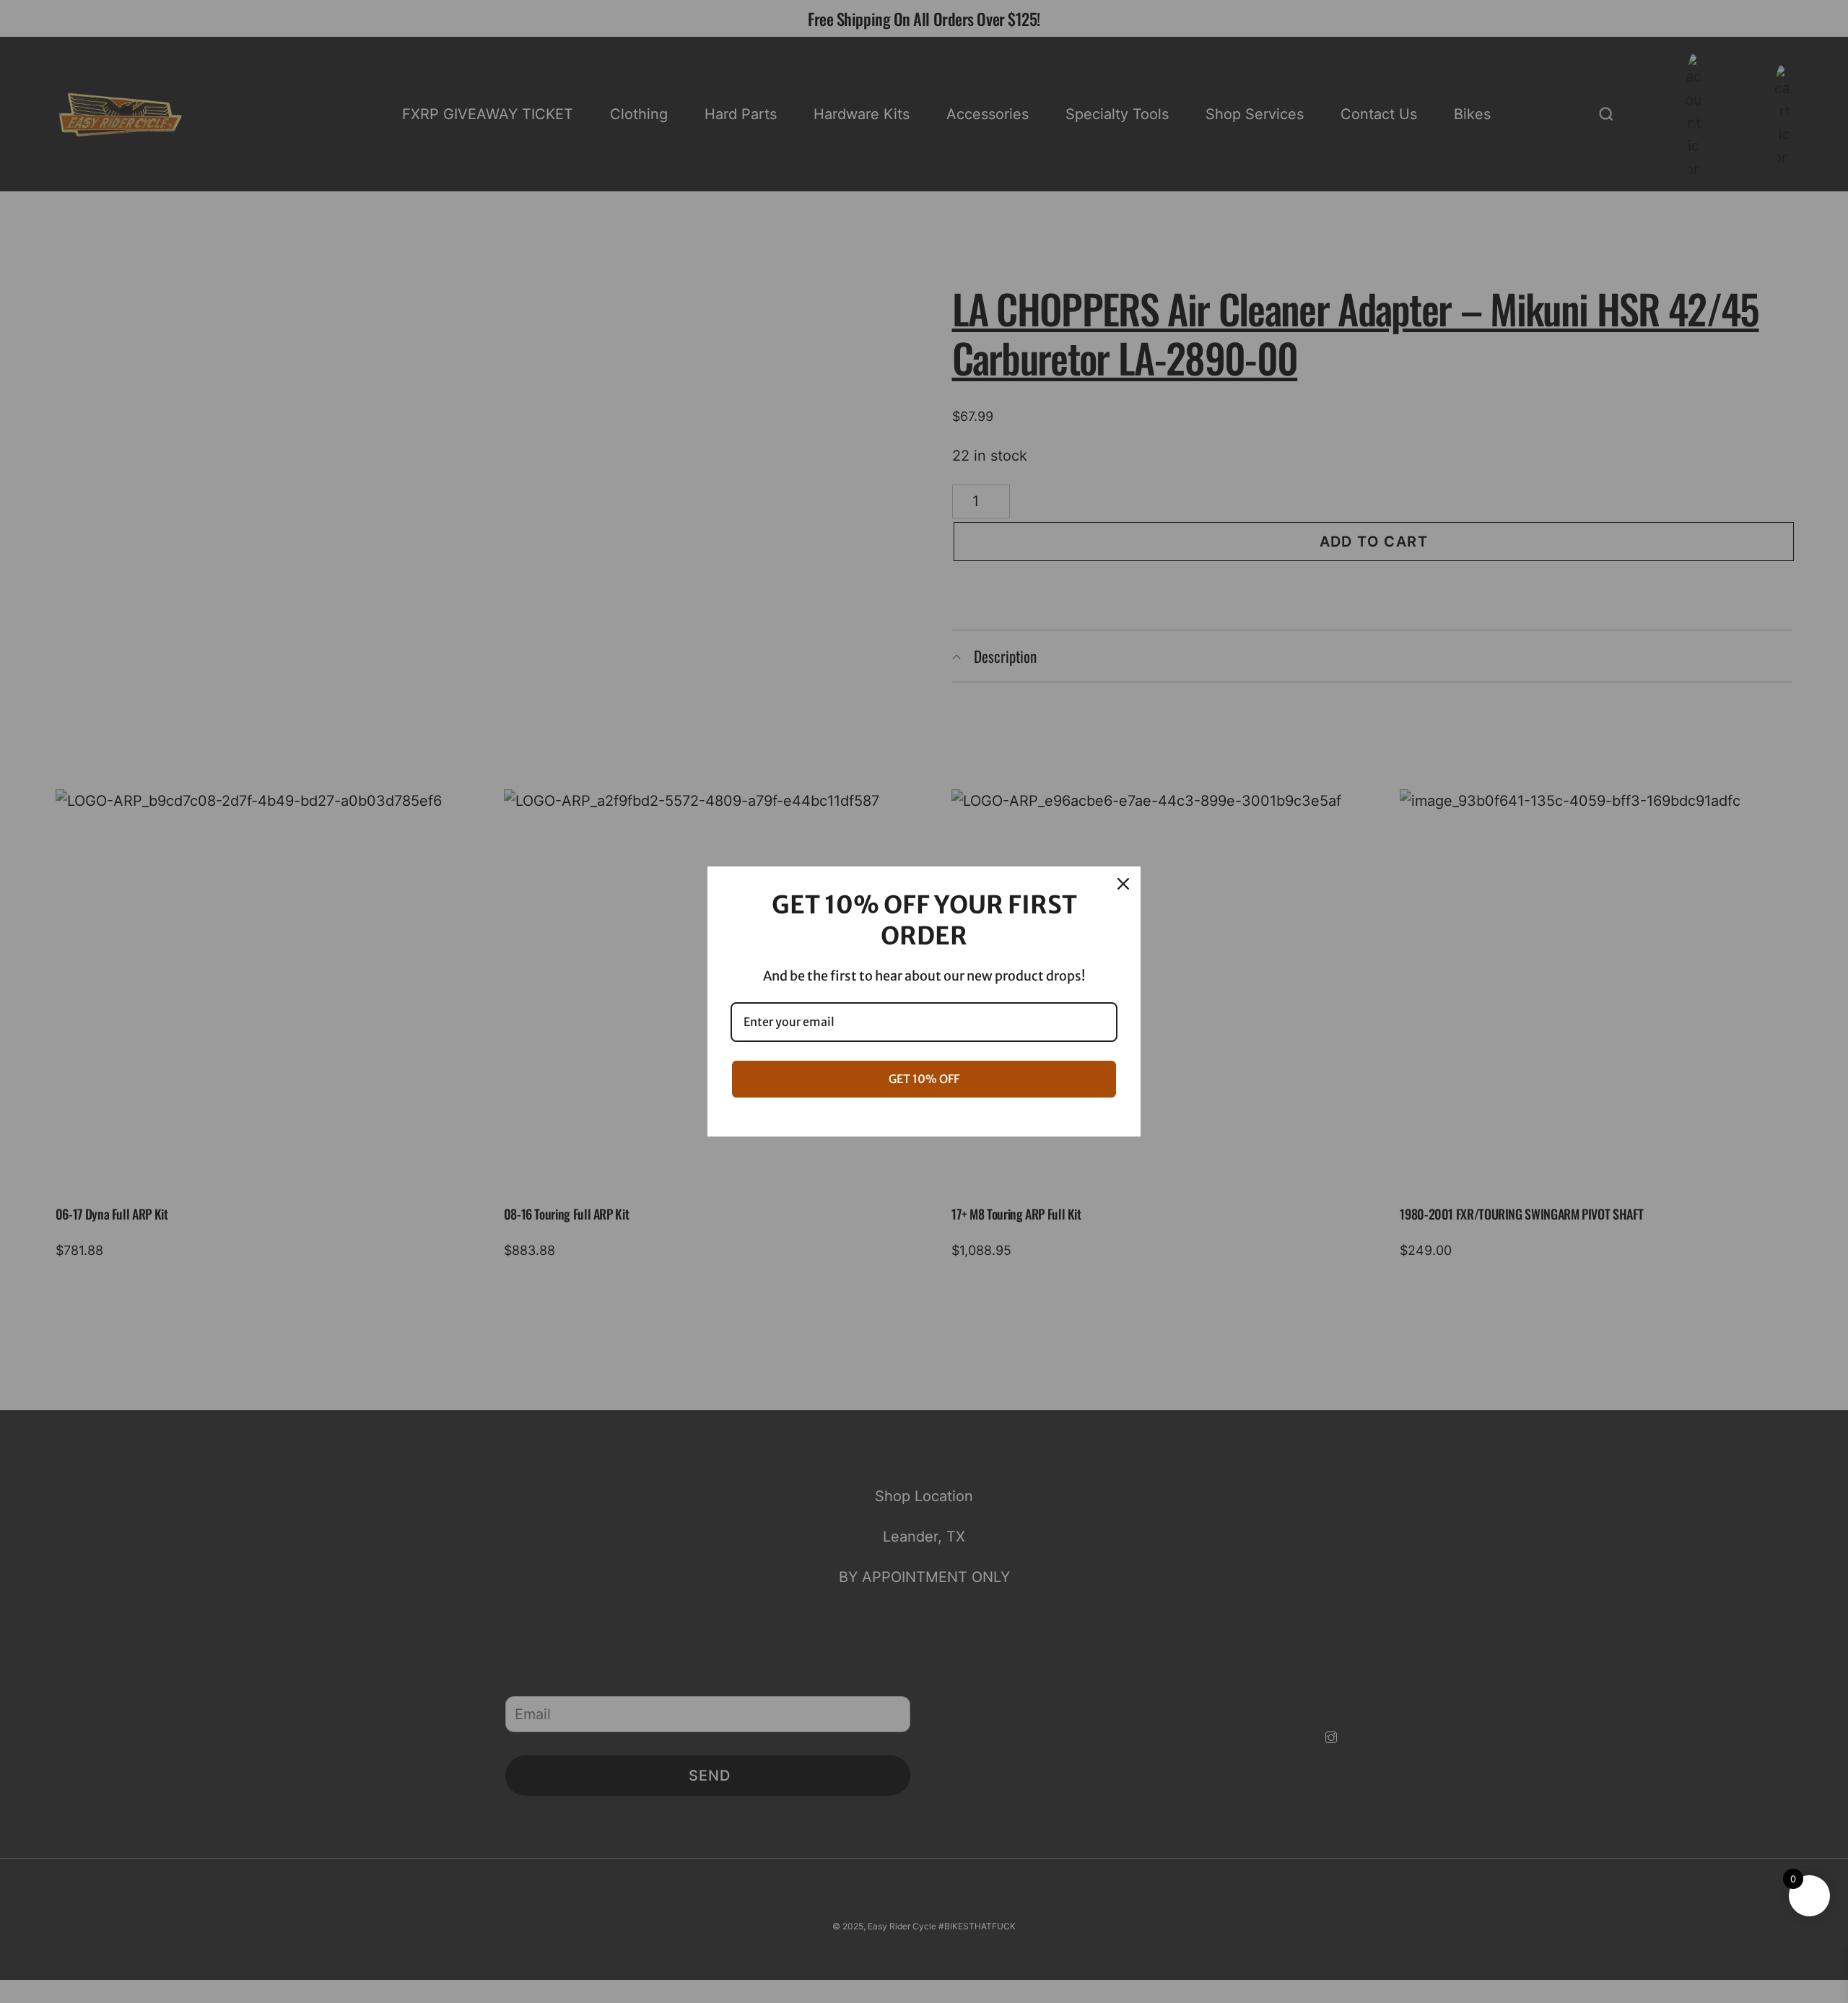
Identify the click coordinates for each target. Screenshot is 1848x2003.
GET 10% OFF (924, 1079)
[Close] (1123, 884)
